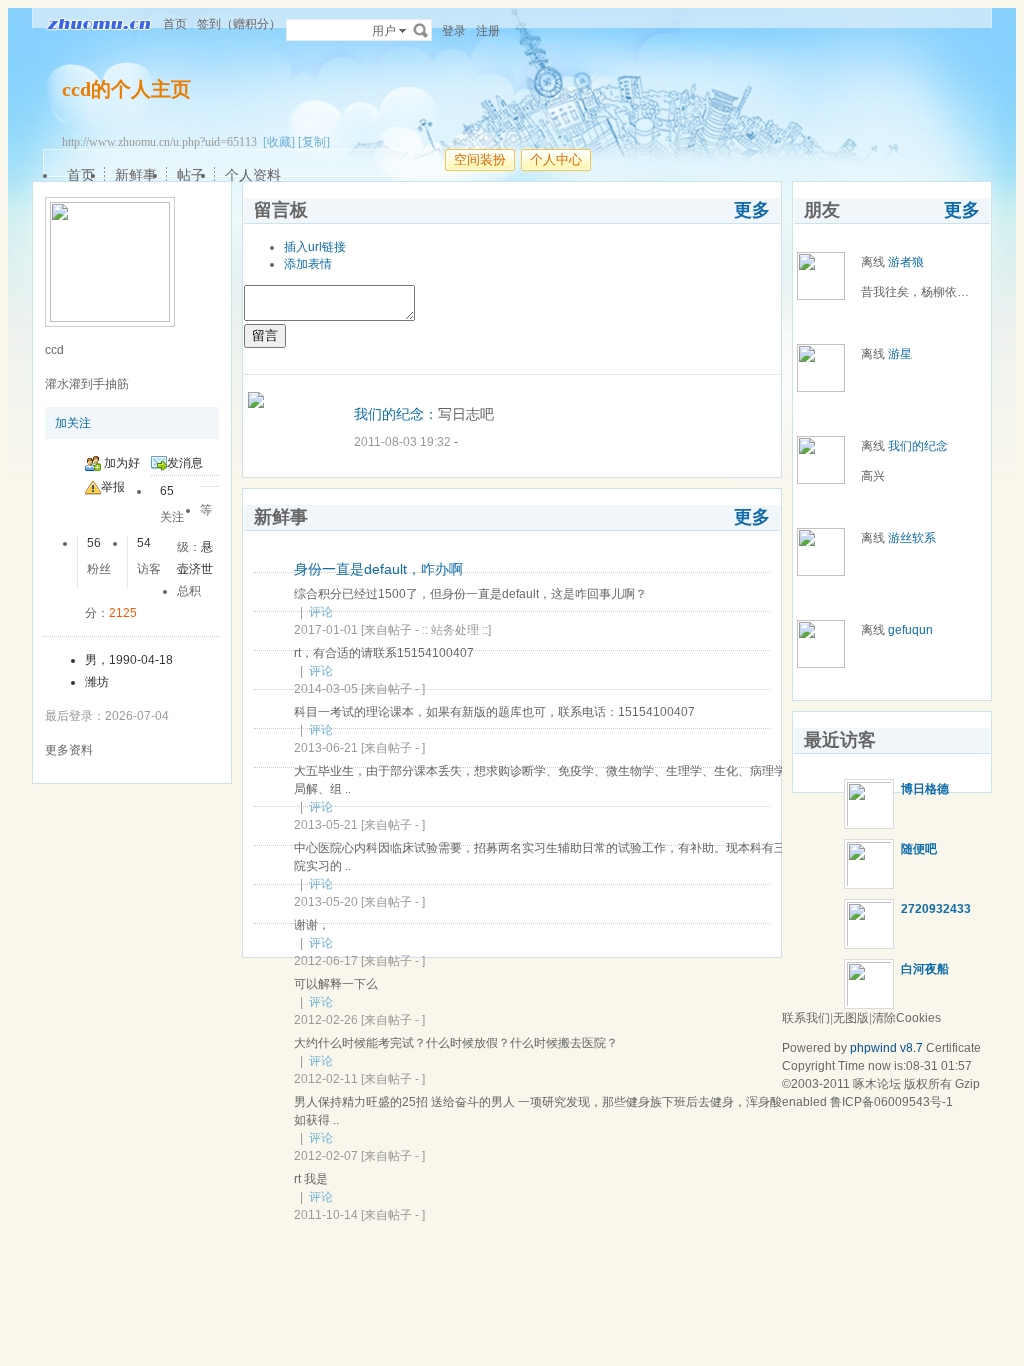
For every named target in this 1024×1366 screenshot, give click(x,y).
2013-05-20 (326, 902)
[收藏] (279, 142)
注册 (488, 31)
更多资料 (69, 750)
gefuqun (910, 630)
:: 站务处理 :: (455, 630)
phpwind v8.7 (886, 1048)
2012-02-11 (326, 1079)
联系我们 (806, 1018)
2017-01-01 (326, 630)
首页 (175, 24)
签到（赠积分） (239, 24)
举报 (113, 487)
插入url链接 (315, 247)
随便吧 (919, 849)
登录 (454, 31)
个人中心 (556, 159)
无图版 (851, 1018)
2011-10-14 (326, 1215)
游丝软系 (912, 538)
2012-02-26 (326, 1020)
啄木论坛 (877, 1084)
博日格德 (925, 789)
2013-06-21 (326, 748)
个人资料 (253, 175)
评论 (321, 612)
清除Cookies (906, 1018)
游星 (900, 354)
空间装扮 (480, 159)
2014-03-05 (326, 689)
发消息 (185, 463)
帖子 (191, 175)
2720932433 (936, 909)
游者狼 (906, 262)
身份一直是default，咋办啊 (378, 569)
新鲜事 (136, 175)
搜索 (421, 30)
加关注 (73, 423)
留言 (265, 335)
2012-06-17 (326, 961)
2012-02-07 (326, 1156)
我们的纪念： (396, 414)
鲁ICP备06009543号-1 (891, 1102)
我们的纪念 (918, 446)
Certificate (953, 1048)
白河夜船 (925, 969)
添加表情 (308, 264)
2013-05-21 (326, 825)
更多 (752, 210)
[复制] (314, 142)
